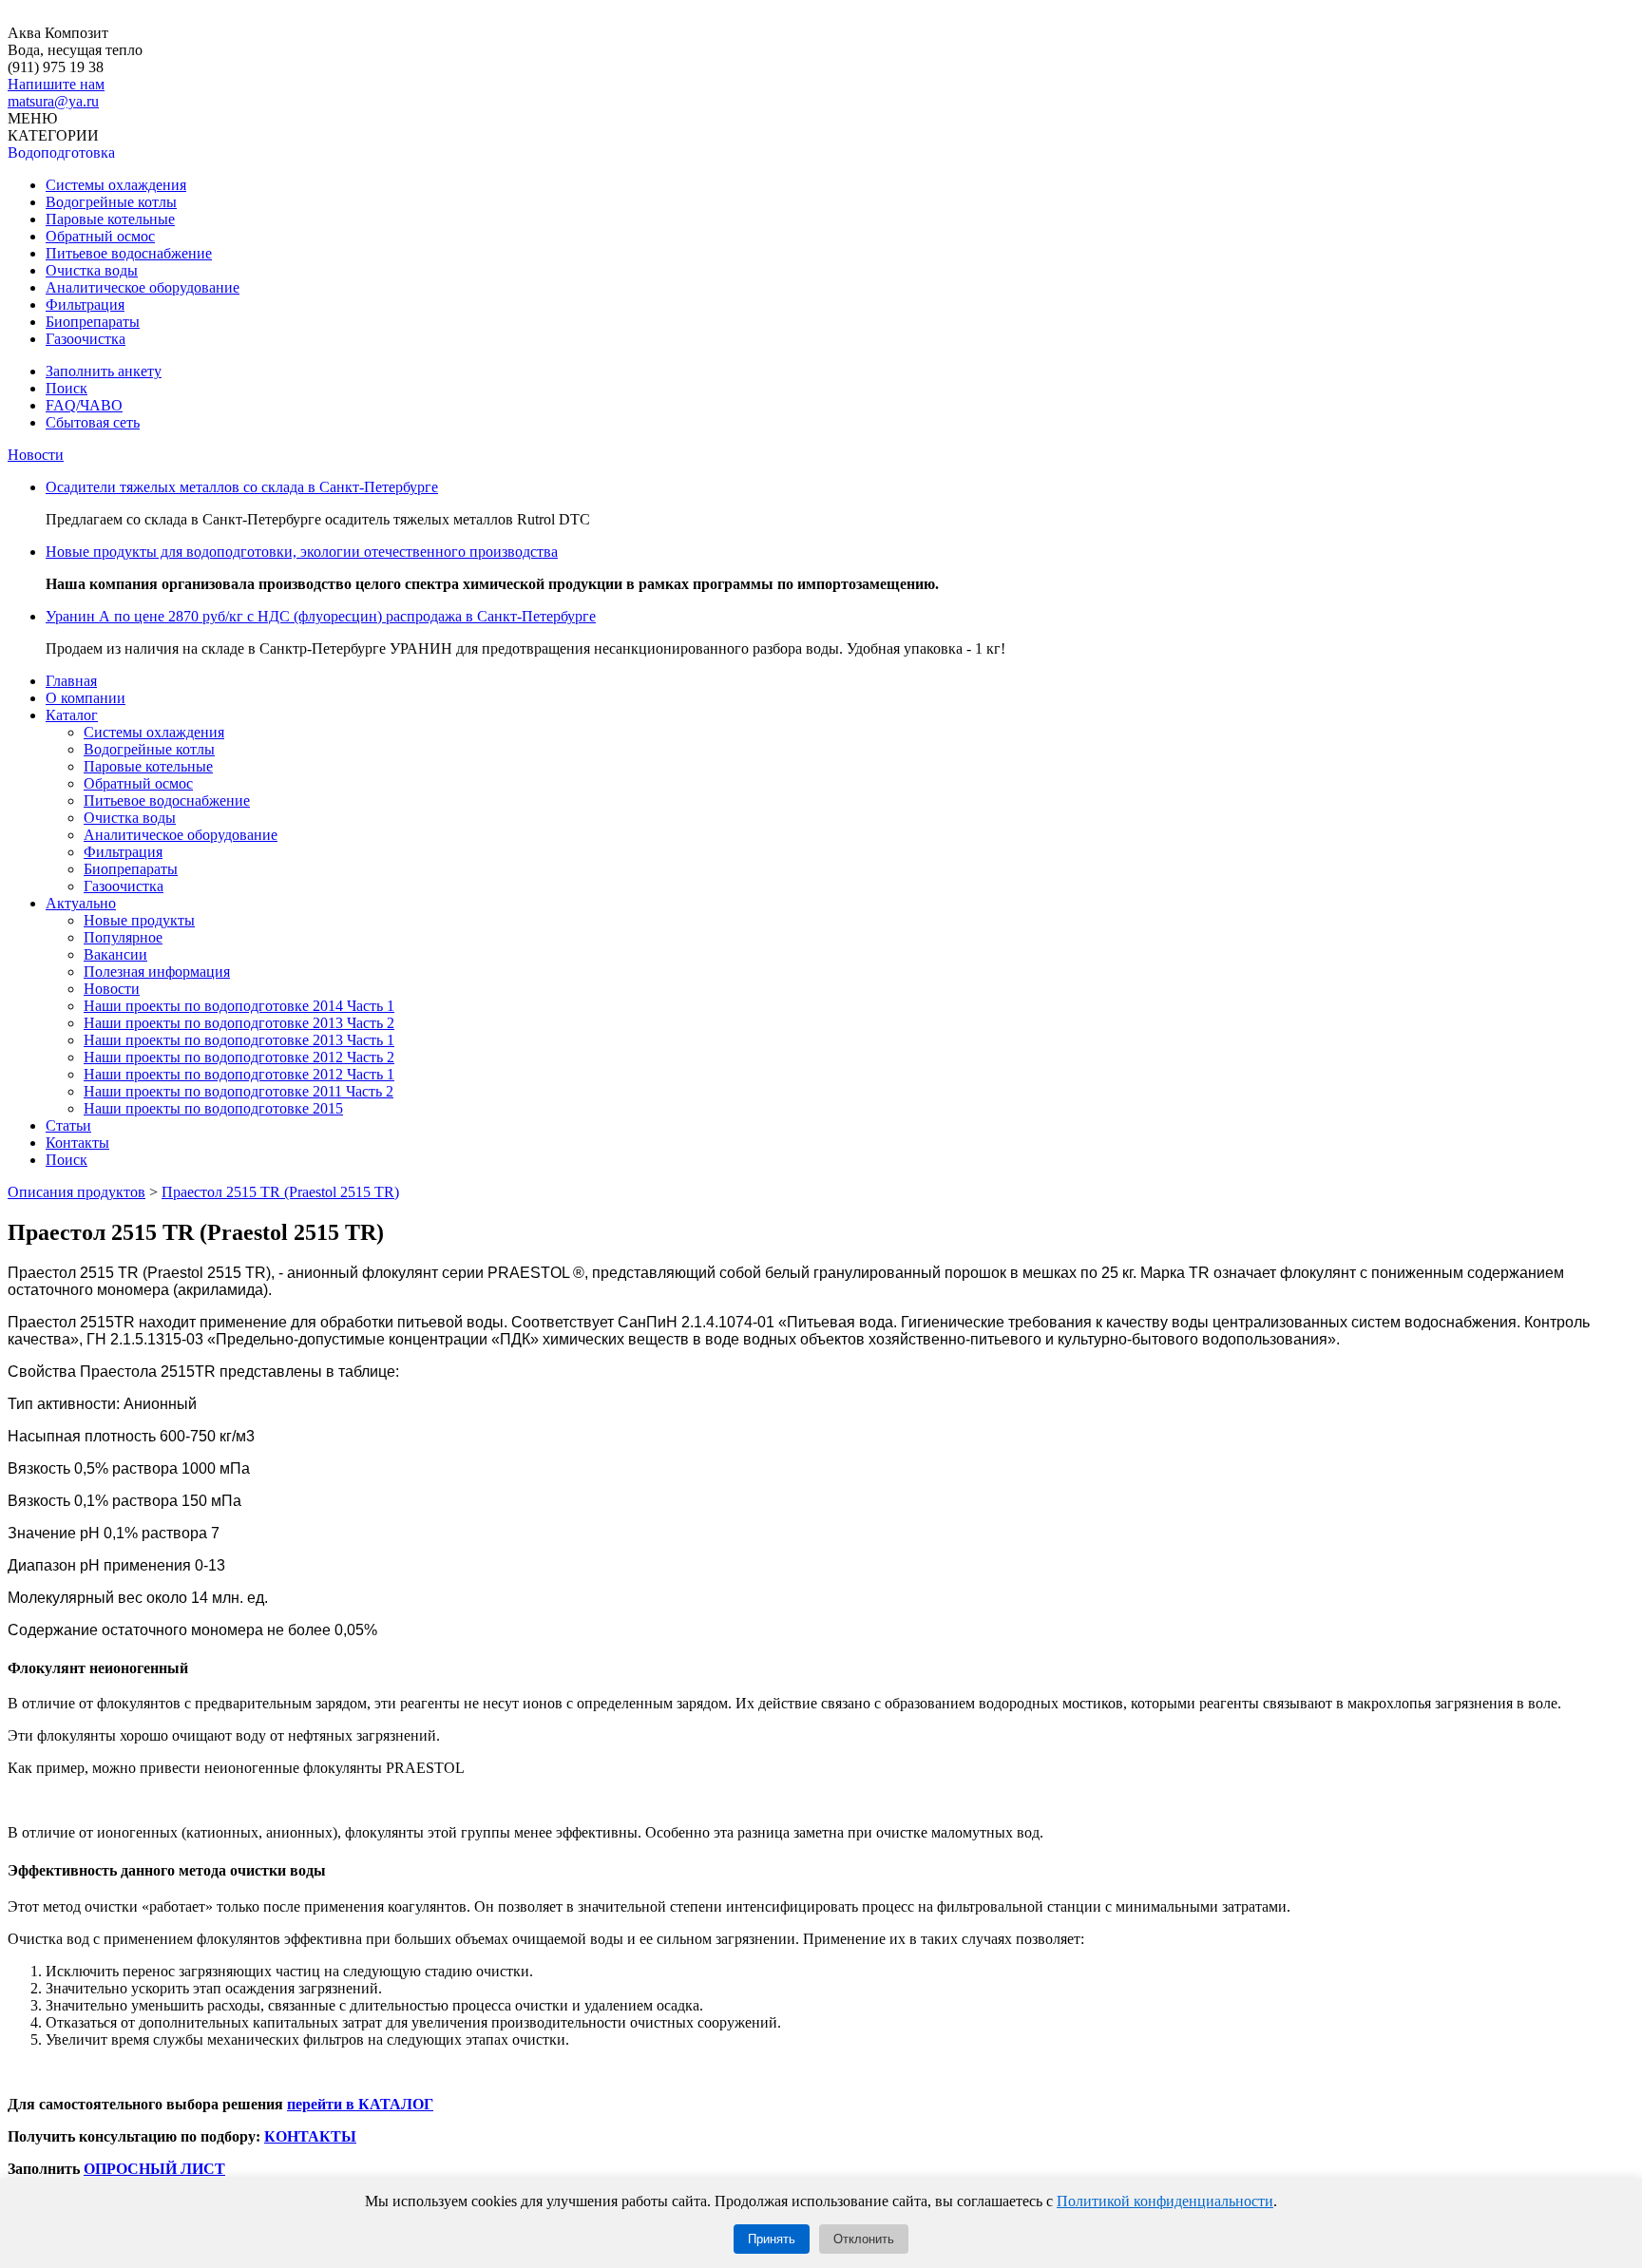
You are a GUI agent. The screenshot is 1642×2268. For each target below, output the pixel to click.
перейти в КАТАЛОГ (360, 2104)
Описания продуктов (76, 1192)
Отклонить (864, 2239)
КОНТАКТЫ (310, 2136)
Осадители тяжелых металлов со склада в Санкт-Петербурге (242, 487)
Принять (772, 2239)
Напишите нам (56, 84)
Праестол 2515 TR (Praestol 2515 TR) (280, 1192)
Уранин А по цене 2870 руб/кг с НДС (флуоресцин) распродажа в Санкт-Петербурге (321, 616)
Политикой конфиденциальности (1165, 2201)
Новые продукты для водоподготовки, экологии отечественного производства (302, 552)
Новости (36, 455)
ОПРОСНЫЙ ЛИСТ (154, 2169)
